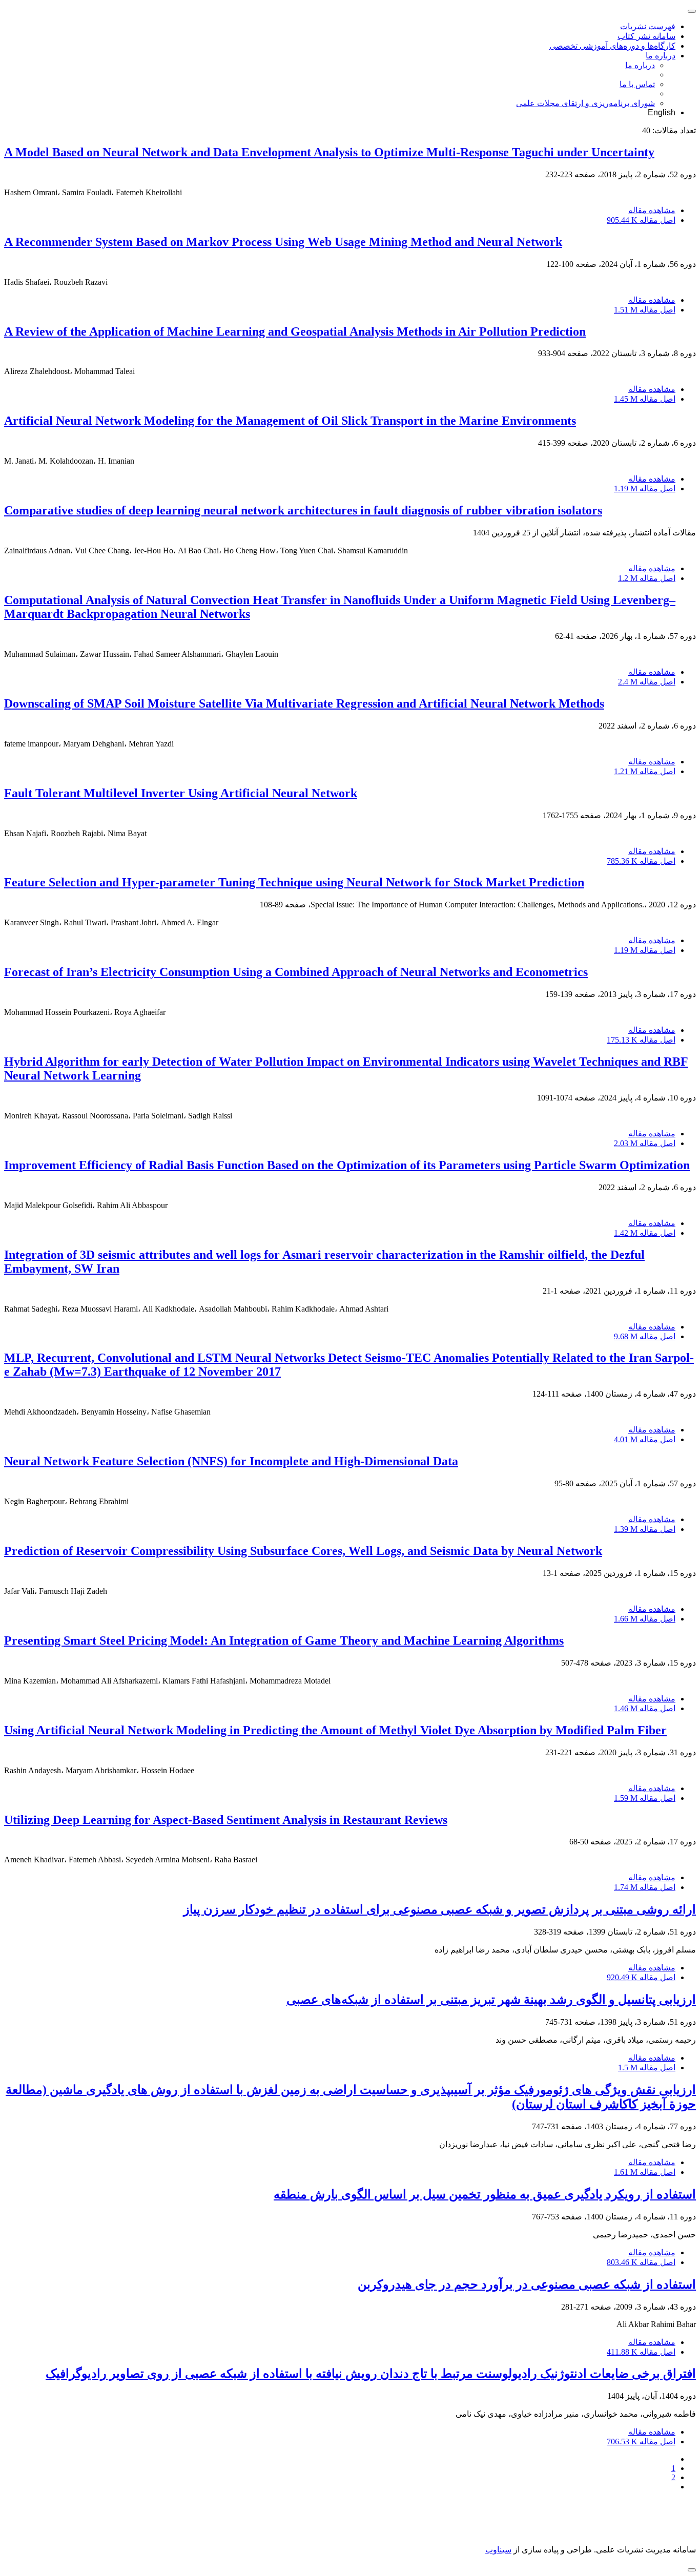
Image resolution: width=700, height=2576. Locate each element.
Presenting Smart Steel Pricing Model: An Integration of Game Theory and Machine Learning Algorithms (284, 1640)
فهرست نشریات (648, 26)
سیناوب (498, 2550)
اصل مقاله (641, 220)
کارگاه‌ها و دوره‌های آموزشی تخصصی (612, 46)
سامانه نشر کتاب (646, 36)
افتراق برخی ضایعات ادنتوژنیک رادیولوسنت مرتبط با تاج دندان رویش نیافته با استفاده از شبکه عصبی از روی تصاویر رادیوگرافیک (371, 2374)
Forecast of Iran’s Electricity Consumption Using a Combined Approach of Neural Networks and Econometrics (296, 972)
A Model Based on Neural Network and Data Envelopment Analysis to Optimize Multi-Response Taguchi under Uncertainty (329, 152)
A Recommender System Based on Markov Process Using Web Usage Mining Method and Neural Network (283, 242)
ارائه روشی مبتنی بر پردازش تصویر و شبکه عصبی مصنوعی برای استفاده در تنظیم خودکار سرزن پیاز (440, 1909)
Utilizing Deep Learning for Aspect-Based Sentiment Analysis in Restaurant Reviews (226, 1820)
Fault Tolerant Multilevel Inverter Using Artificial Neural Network (181, 793)
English (662, 112)
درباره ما (661, 56)
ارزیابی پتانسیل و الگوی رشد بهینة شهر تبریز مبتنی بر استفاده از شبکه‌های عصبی (491, 2000)
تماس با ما (637, 84)
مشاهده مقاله (652, 210)
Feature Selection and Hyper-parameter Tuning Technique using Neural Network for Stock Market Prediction (294, 882)
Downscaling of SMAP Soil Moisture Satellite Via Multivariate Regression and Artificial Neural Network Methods (304, 703)
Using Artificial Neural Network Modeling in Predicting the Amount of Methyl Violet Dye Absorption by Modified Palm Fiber (335, 1730)
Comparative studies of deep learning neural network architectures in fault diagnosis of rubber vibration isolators (303, 510)
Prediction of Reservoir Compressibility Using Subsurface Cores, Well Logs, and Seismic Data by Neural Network (303, 1551)
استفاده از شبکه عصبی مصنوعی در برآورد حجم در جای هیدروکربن (527, 2284)
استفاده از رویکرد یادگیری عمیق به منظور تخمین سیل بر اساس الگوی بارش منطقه (485, 2194)
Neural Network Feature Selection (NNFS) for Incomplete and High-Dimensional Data (231, 1461)
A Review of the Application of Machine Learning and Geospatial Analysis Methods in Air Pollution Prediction (295, 331)
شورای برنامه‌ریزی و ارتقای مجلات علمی (585, 103)
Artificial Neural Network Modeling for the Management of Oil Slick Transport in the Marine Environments (290, 421)
